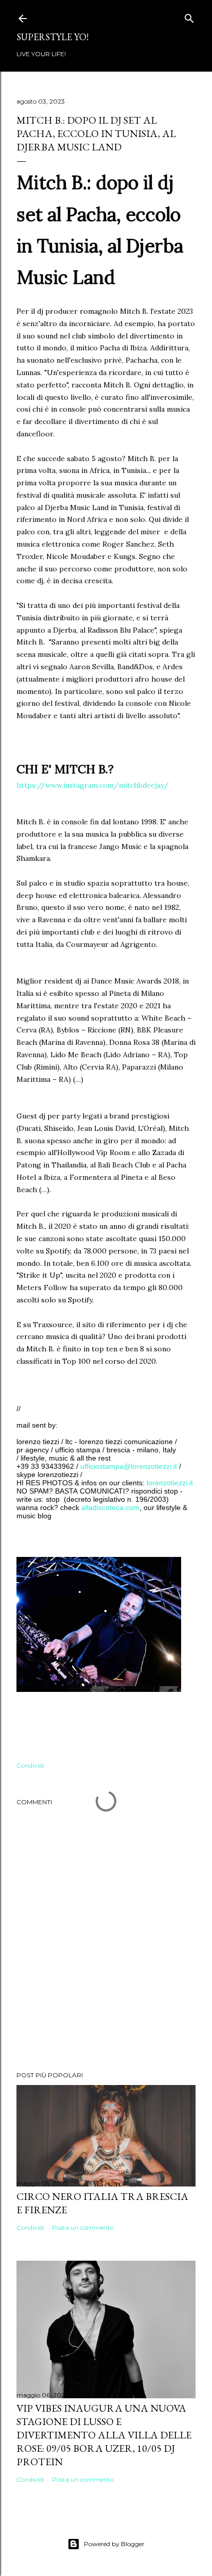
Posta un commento (83, 2227)
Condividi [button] (30, 1765)
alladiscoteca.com (110, 1507)
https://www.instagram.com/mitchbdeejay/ (93, 785)
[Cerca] (189, 16)
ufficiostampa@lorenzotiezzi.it (129, 1466)
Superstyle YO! (52, 37)
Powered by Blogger (114, 2544)
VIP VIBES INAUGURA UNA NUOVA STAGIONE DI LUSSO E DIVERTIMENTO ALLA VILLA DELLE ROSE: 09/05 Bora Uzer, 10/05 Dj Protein (104, 2435)
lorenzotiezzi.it (170, 1483)
